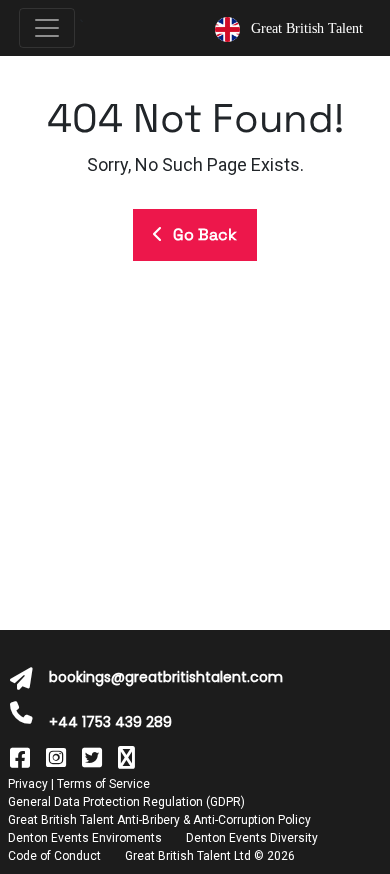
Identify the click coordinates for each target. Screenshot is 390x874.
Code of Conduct (54, 856)
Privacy (28, 784)
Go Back (205, 234)
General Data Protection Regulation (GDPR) (126, 802)
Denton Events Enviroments (85, 838)
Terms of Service (103, 784)
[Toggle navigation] (47, 28)
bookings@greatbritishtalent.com (166, 677)
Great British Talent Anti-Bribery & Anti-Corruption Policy (159, 820)
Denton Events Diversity (252, 838)
